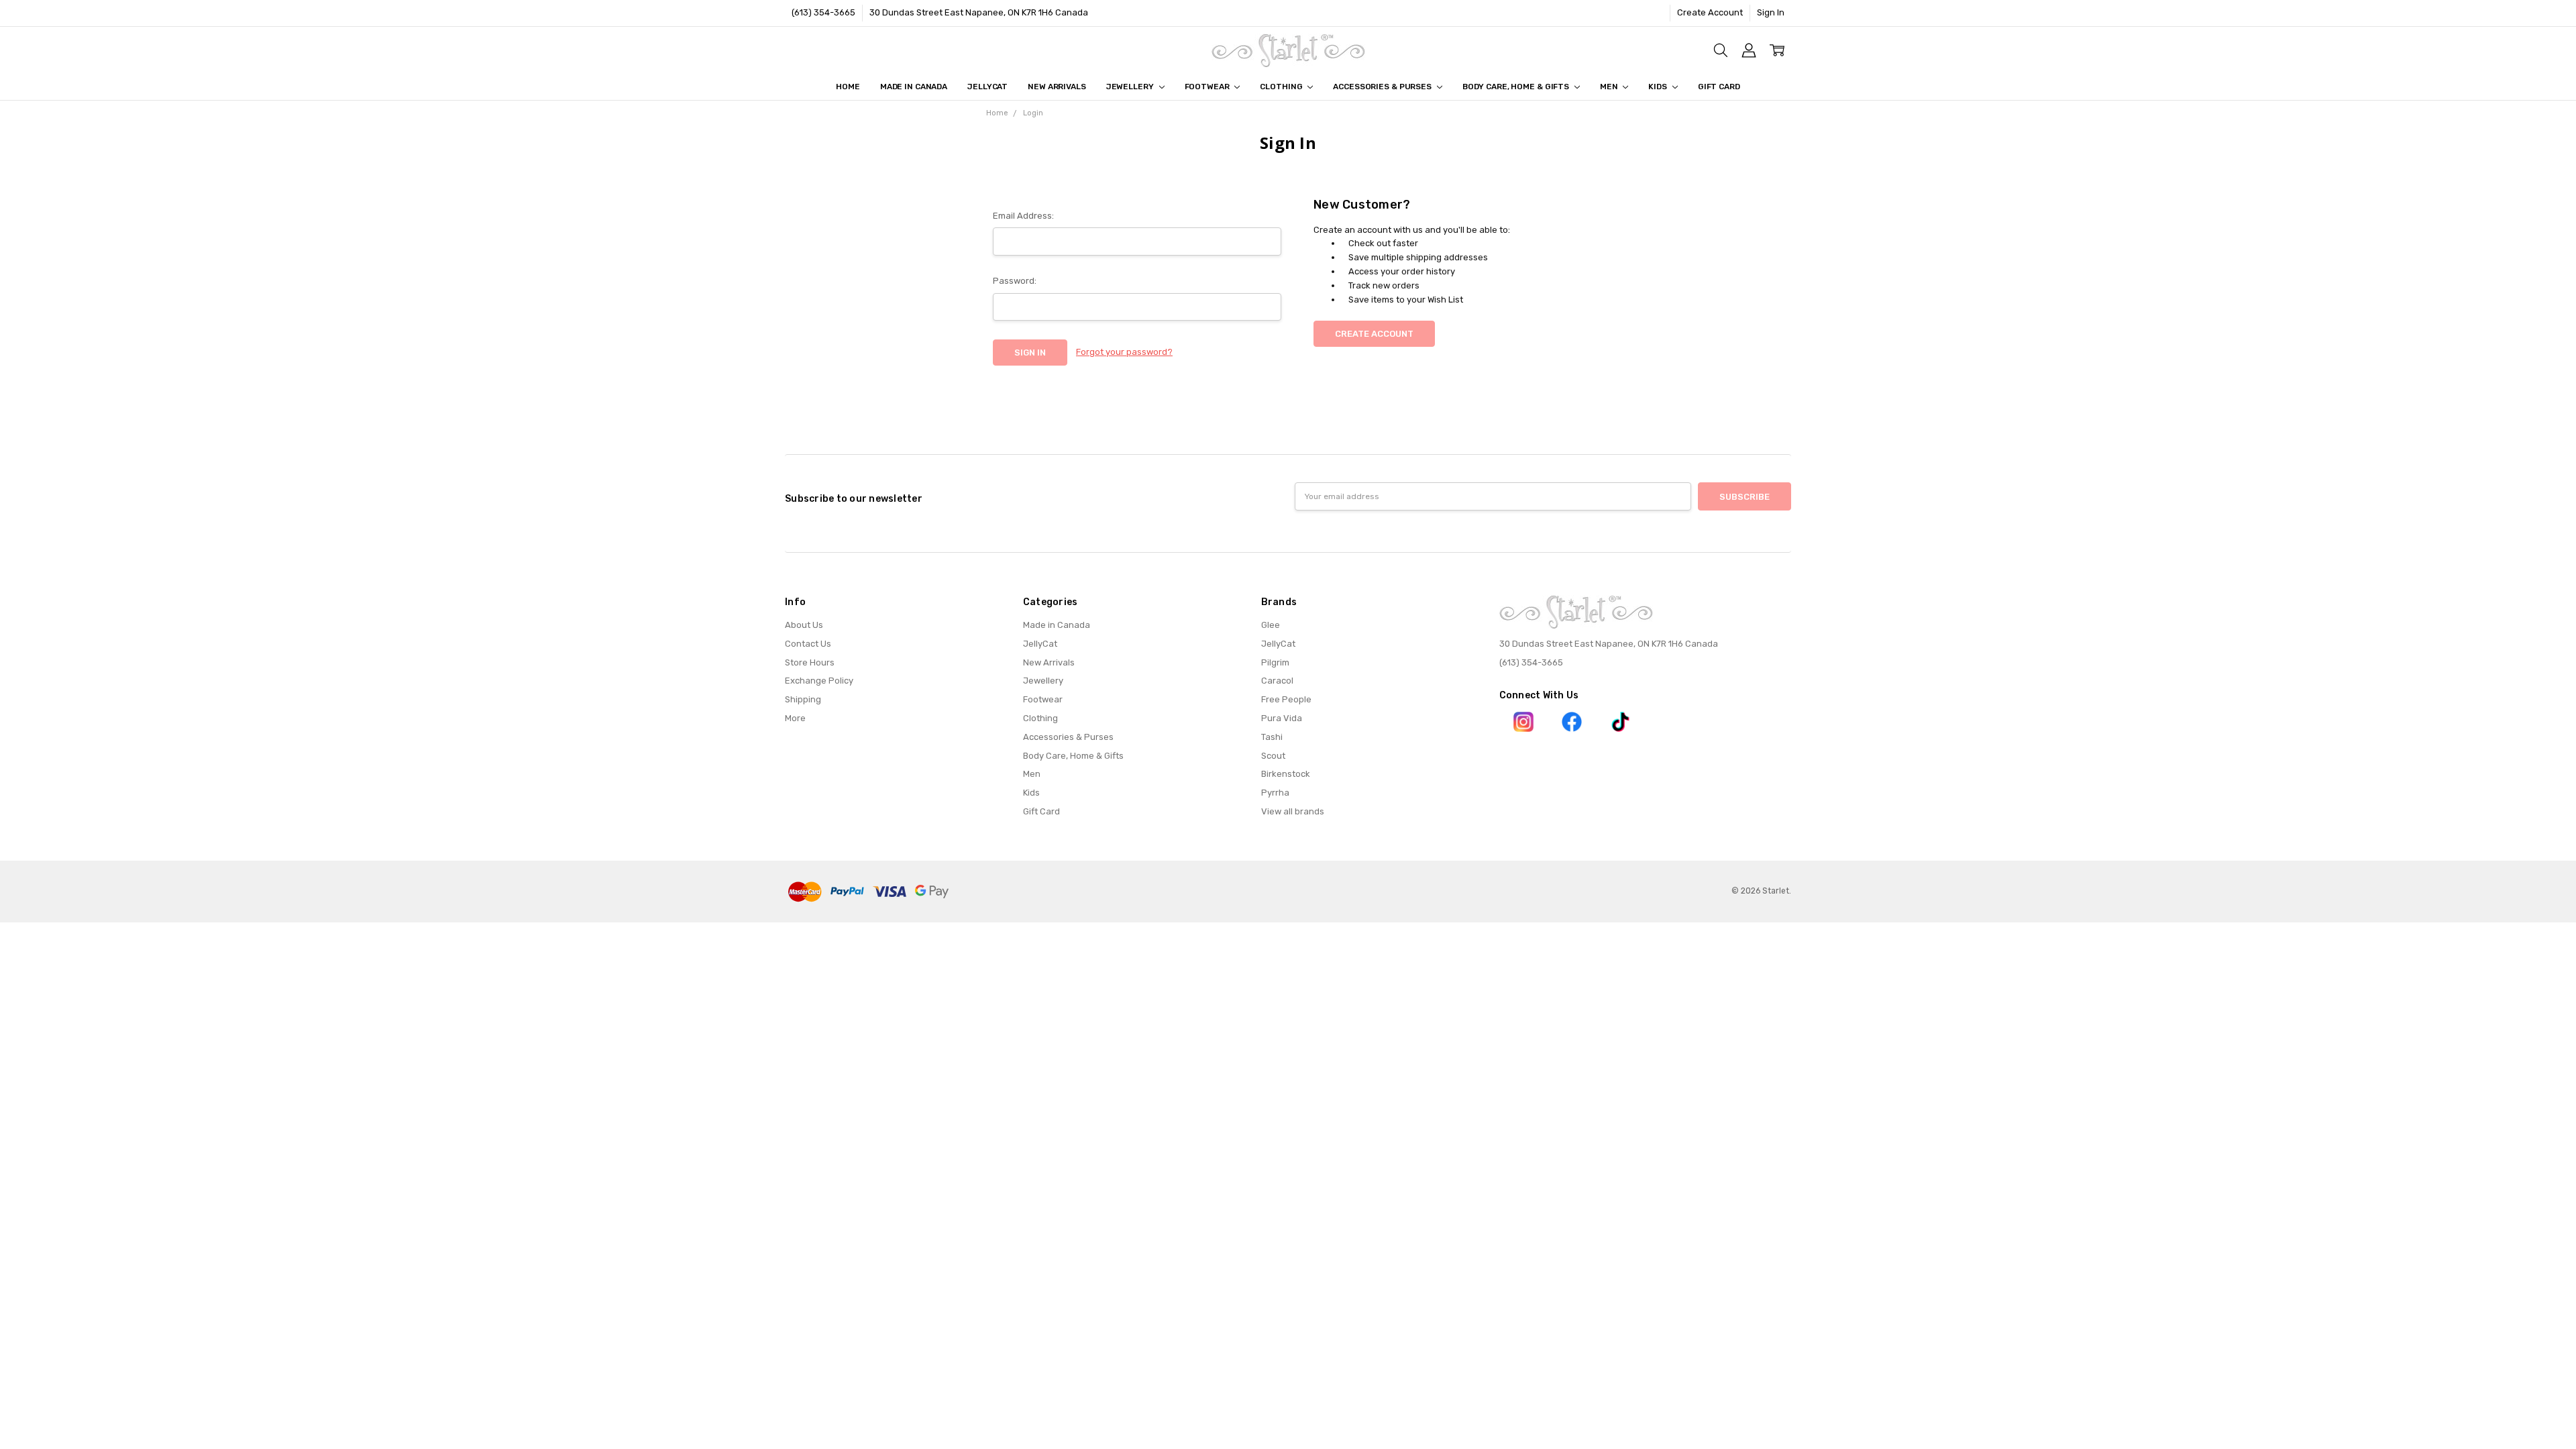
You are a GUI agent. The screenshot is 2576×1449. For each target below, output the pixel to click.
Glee (1271, 625)
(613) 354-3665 (823, 12)
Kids (1658, 87)
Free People (1286, 699)
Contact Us (808, 644)
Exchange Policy (819, 681)
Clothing (1282, 87)
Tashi (1272, 737)
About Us (804, 625)
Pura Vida (1282, 718)
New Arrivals (1057, 87)
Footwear (1208, 87)
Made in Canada (914, 87)
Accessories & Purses (1383, 87)
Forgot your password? (1124, 352)
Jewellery (1131, 87)
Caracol (1277, 681)
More (795, 718)
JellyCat (987, 87)
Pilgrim (1275, 662)
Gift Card (1719, 87)
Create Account (1710, 12)
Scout (1273, 756)
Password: (1015, 281)
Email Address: (1023, 216)
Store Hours (810, 662)
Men (1610, 87)
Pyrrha (1275, 793)
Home (848, 87)
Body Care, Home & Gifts (1517, 87)
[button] (1524, 722)
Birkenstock (1286, 774)
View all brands (1293, 811)
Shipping (803, 699)
